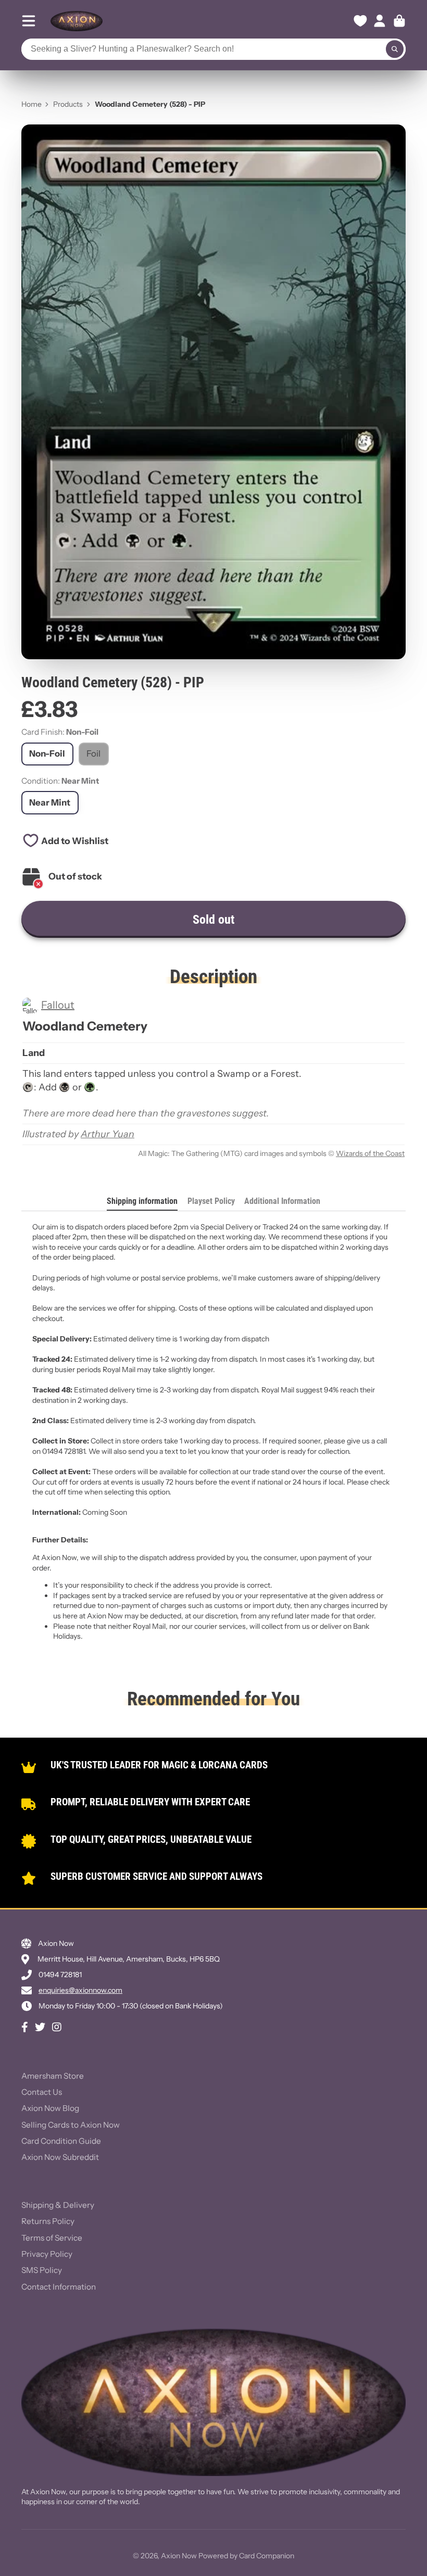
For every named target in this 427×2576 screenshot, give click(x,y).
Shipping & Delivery (58, 2205)
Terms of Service (52, 2238)
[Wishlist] (360, 21)
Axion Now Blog (50, 2108)
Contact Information (59, 2287)
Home (32, 104)
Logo (77, 21)
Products (68, 104)
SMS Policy (42, 2270)
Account (380, 21)
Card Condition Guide (61, 2141)
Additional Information (282, 1201)
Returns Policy (48, 2221)
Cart (399, 21)
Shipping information (142, 1201)
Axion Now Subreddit (60, 2157)
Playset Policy (211, 1201)
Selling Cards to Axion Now (71, 2125)
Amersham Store (53, 2076)
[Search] (395, 49)
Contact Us (42, 2092)
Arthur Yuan (108, 1134)
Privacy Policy (47, 2254)
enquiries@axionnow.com (80, 1990)
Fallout (58, 1005)
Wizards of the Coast (370, 1153)
